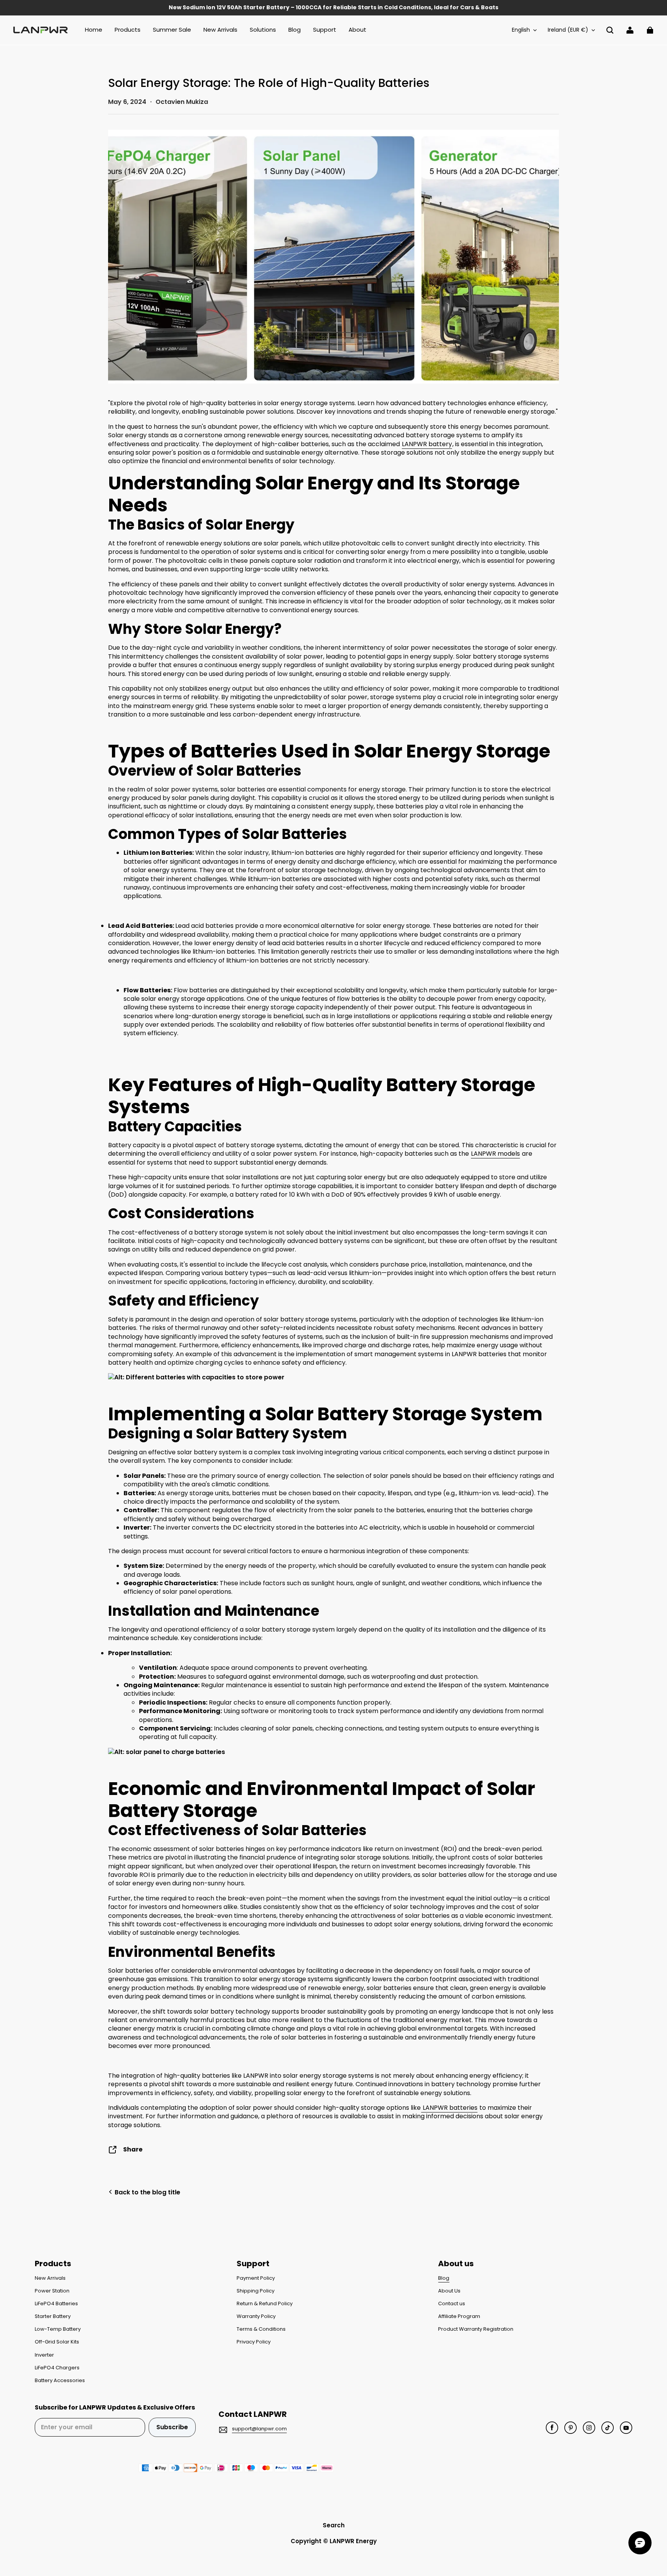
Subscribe (172, 2427)
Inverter (44, 2355)
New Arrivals (50, 2278)
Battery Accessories (60, 2381)
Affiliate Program (459, 2316)
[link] (128, 30)
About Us (449, 2291)
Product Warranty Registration (476, 2329)
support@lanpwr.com (259, 2429)
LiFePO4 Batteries (56, 2304)
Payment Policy (256, 2278)
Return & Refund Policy (265, 2304)
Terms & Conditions (261, 2329)
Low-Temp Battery (58, 2329)
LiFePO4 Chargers (57, 2368)
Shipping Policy (256, 2291)
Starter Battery (53, 2316)
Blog (444, 2278)
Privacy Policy (254, 2342)
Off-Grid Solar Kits (57, 2342)
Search (334, 2525)
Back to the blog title (147, 2192)
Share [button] (133, 2149)
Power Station (52, 2291)
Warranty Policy (256, 2316)
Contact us (452, 2304)
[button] (610, 30)
